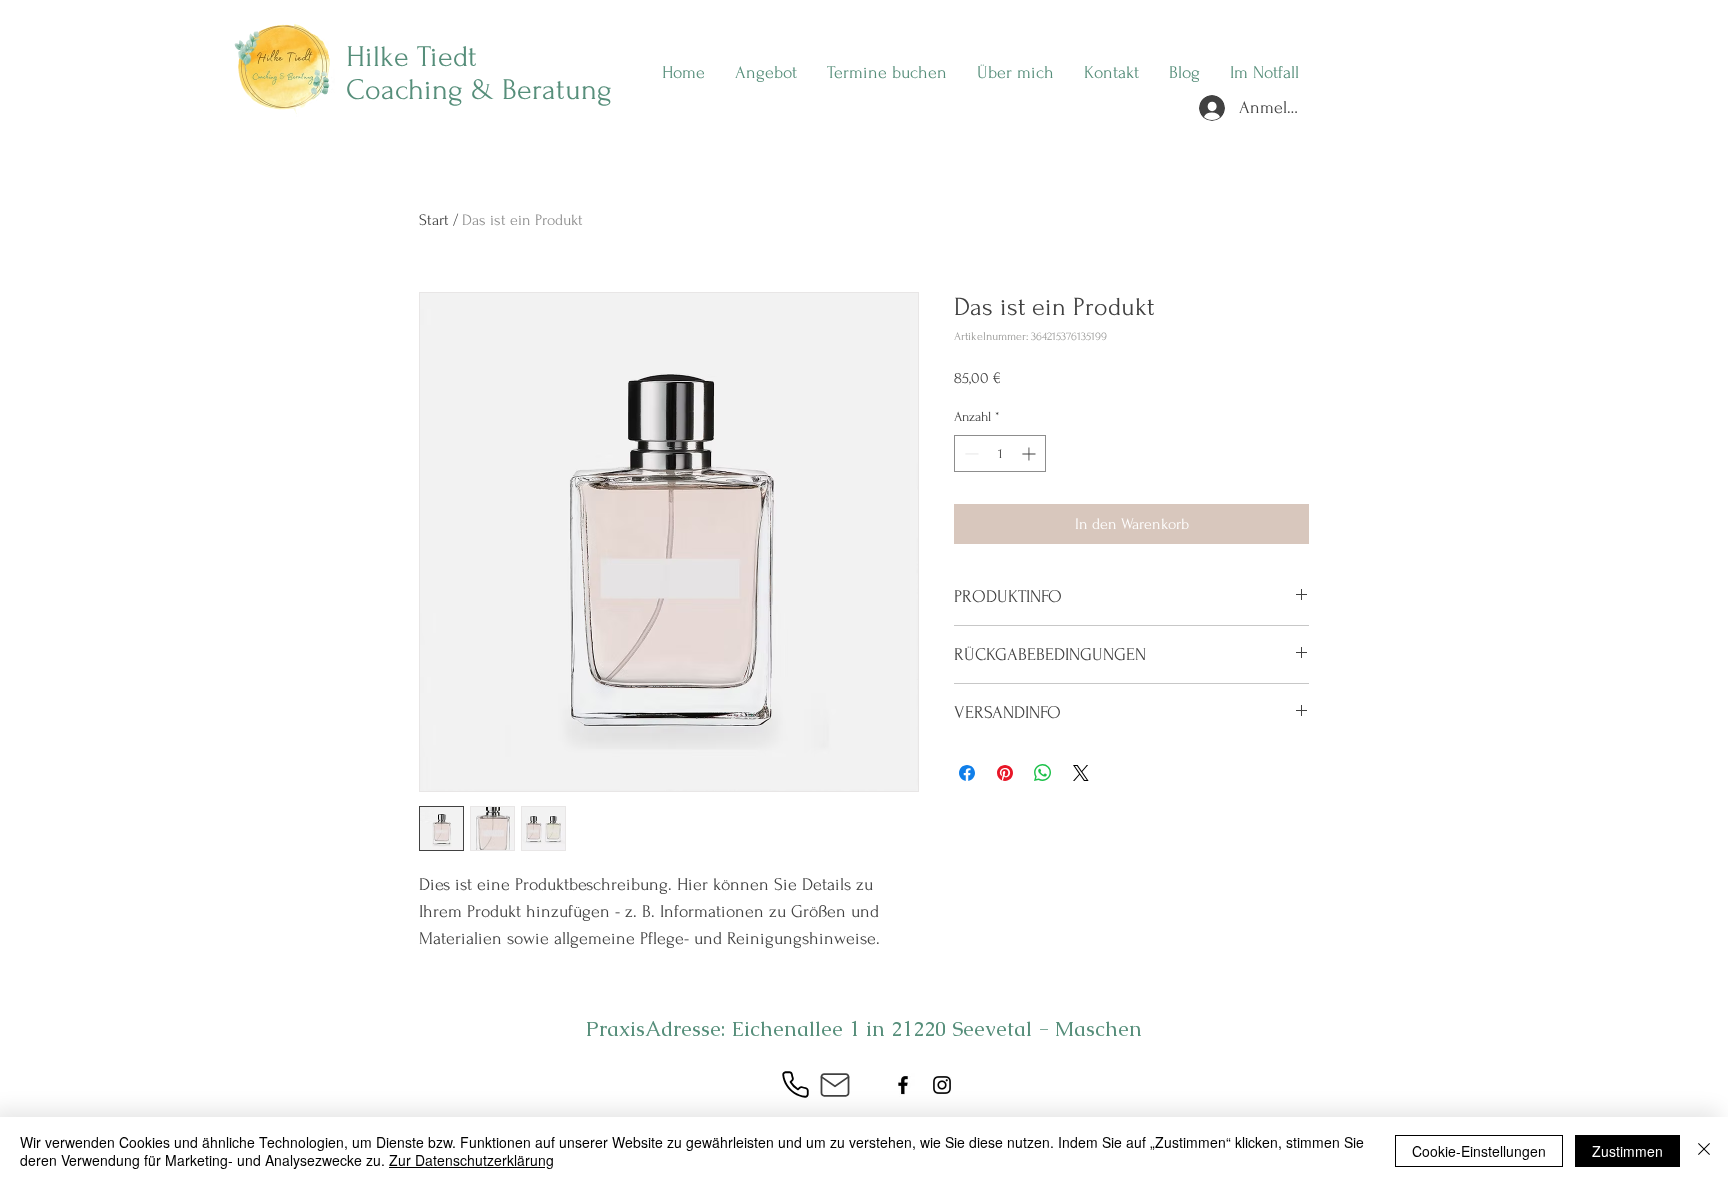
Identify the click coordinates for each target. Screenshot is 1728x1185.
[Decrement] (969, 453)
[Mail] (835, 1085)
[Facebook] (903, 1085)
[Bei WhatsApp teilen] (1043, 773)
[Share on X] (1081, 773)
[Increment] (1030, 453)
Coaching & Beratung (479, 89)
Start (434, 220)
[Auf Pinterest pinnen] (1005, 773)
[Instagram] (942, 1085)
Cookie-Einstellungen (1479, 1151)
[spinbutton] (1000, 453)
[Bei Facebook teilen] (967, 773)
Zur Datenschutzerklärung (471, 1160)
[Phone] (795, 1085)
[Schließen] (1704, 1151)
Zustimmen (1627, 1151)
